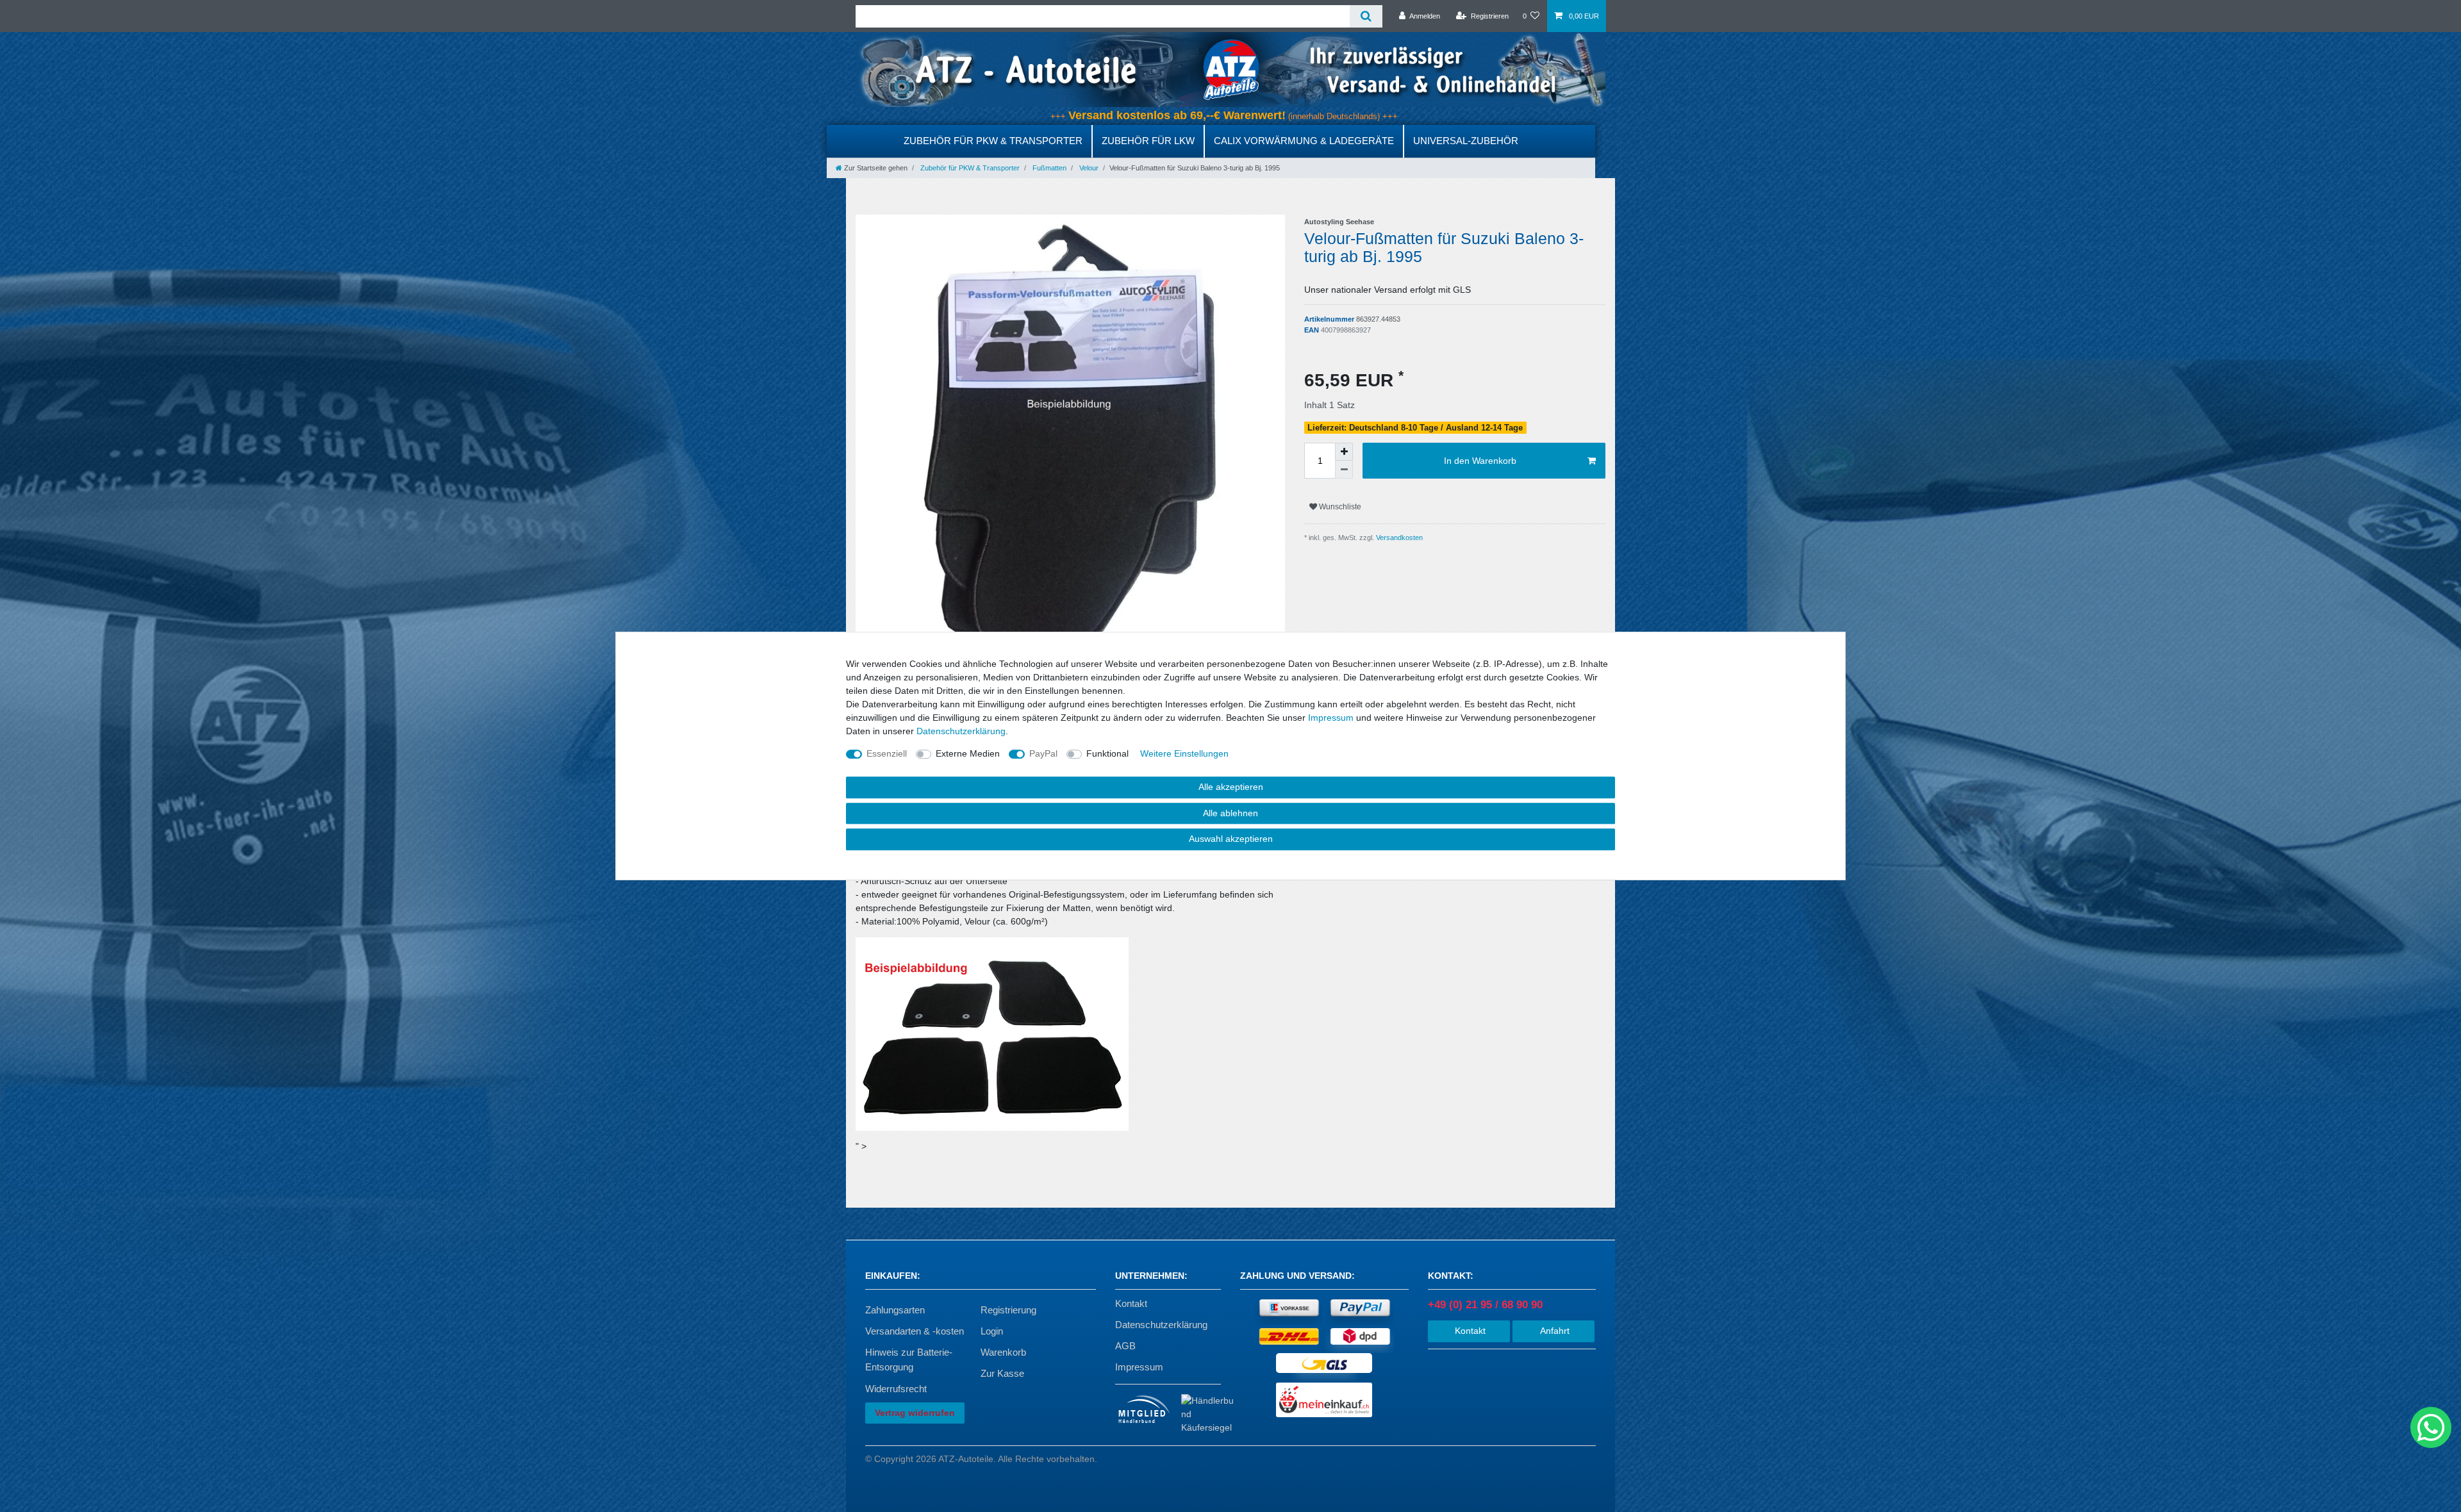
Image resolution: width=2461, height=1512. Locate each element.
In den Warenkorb (1480, 461)
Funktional (1107, 753)
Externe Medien (968, 753)
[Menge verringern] (1344, 470)
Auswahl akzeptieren (1231, 839)
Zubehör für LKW (1148, 141)
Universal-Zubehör (1466, 141)
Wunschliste (1339, 507)
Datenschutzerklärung (1161, 1325)
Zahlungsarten (895, 1310)
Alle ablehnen (1230, 813)
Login (992, 1331)
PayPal (1043, 753)
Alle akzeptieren (1231, 787)
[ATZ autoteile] (1230, 69)
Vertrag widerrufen (915, 1413)
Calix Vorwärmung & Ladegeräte (1304, 141)
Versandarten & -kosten (915, 1331)
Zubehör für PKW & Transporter (993, 141)
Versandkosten (1398, 538)
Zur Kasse (1002, 1373)
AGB (1125, 1346)
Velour (1088, 168)
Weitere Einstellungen (1184, 753)
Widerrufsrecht (896, 1389)
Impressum (1139, 1367)
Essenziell (887, 753)
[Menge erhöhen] (1344, 452)
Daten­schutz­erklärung (961, 731)
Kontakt (1131, 1303)
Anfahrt (1554, 1331)
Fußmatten (1048, 168)
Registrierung (1008, 1310)
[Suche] (1366, 16)
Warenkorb (1003, 1352)
